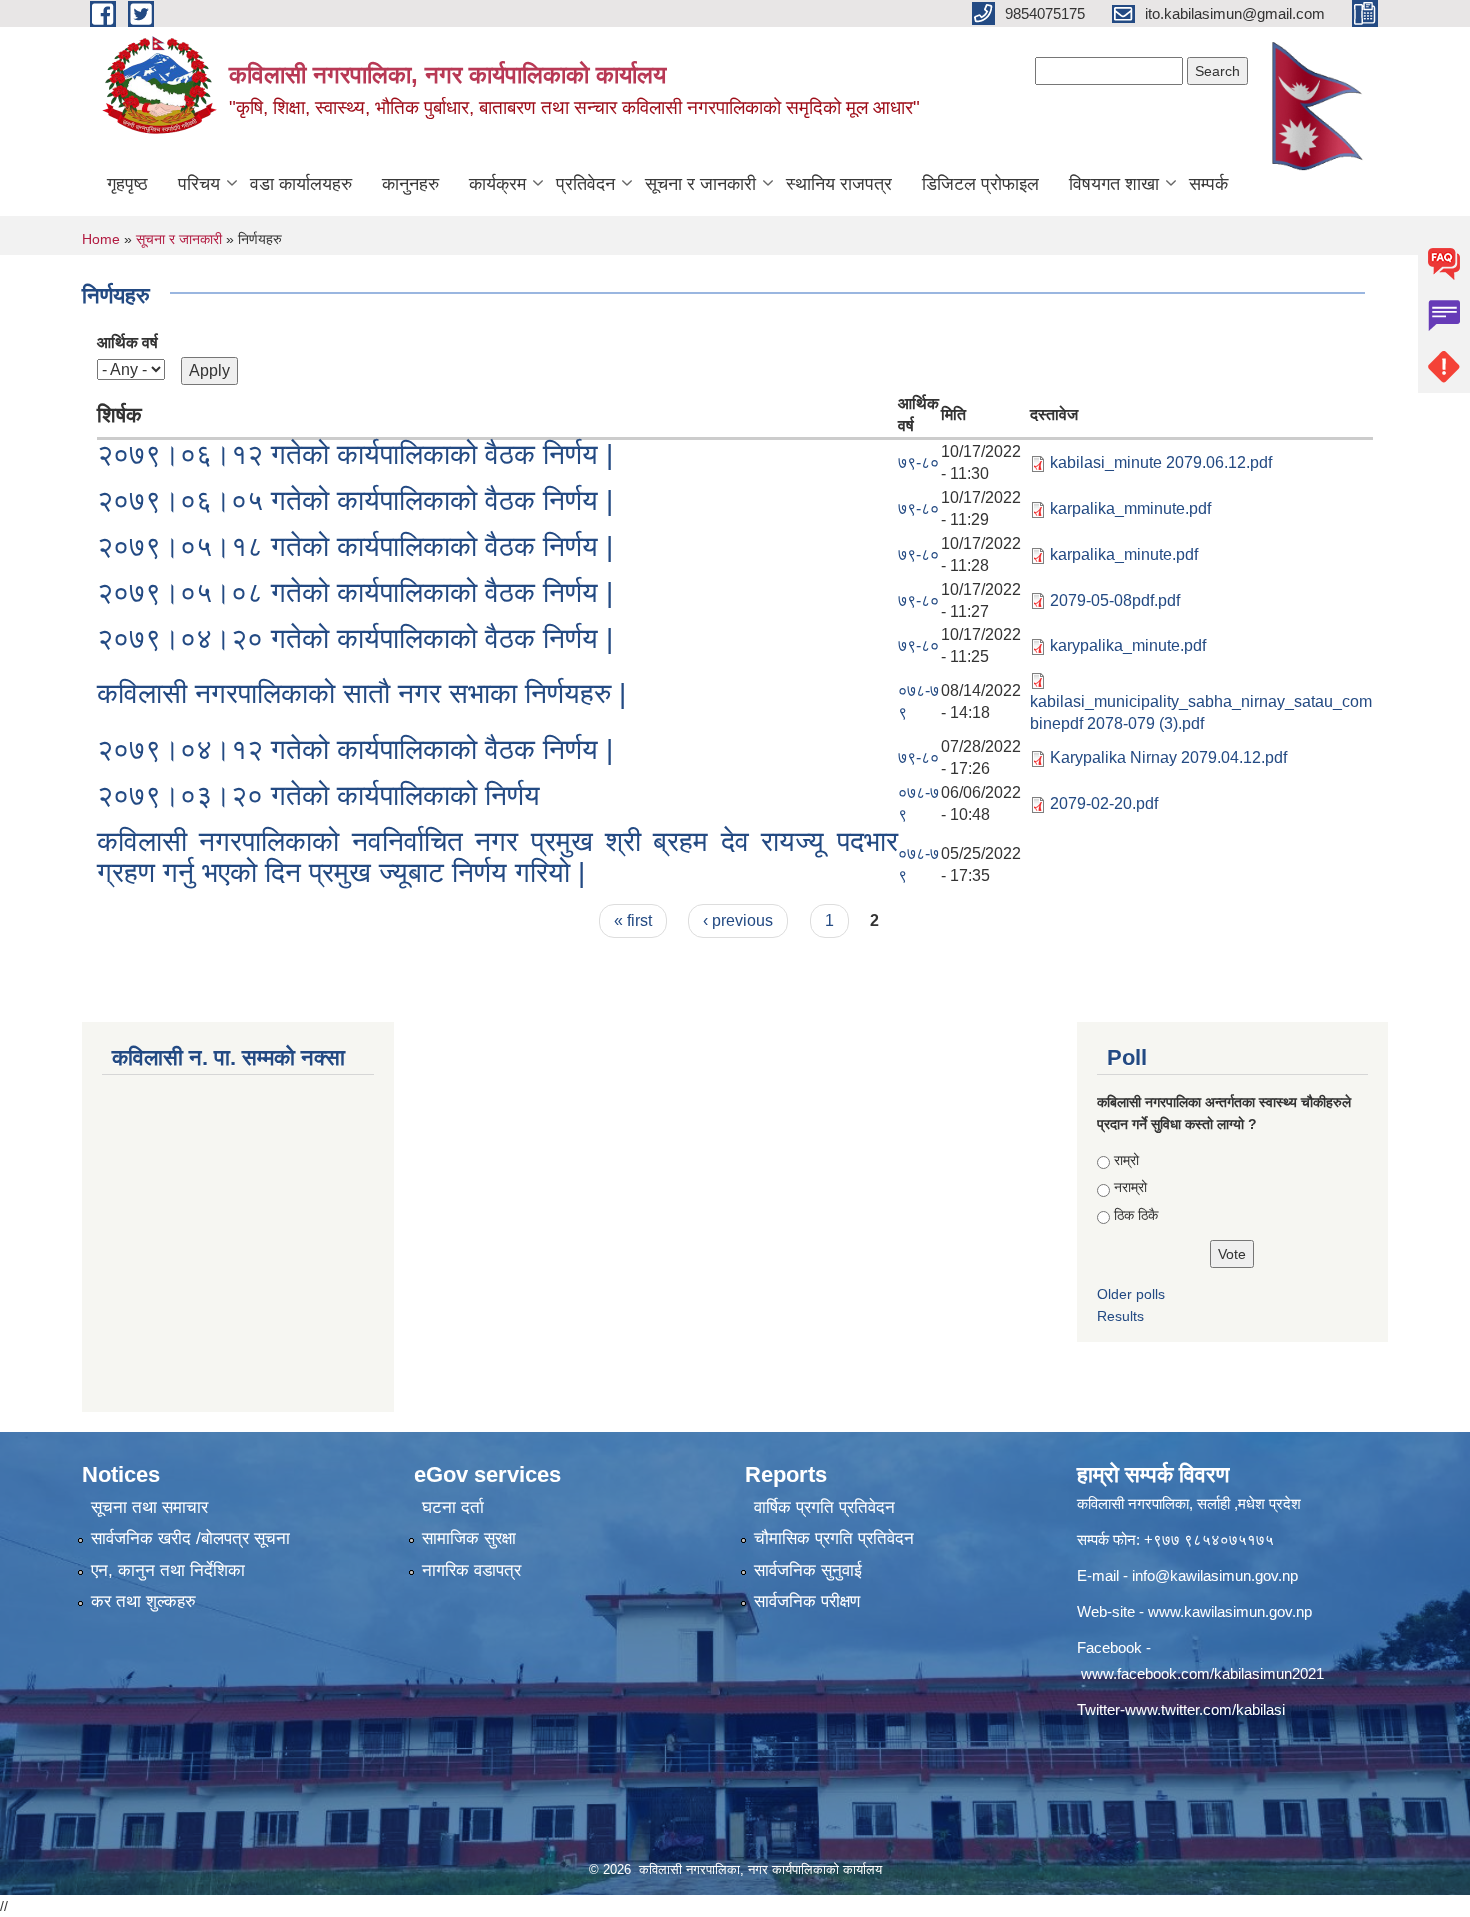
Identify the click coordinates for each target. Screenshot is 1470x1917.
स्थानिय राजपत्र (839, 184)
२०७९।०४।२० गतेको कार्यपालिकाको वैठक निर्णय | (355, 638)
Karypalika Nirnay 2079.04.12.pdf (1168, 757)
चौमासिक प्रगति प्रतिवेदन (834, 1538)
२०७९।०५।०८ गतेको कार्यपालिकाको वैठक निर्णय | (355, 592)
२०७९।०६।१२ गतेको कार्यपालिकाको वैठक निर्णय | (355, 454)
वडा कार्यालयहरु (301, 184)
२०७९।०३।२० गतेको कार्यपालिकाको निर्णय (318, 795)
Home (101, 239)
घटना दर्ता (453, 1507)
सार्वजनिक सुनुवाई (808, 1570)
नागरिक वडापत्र (471, 1570)
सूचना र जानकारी (700, 184)
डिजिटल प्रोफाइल (980, 184)
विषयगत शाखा (1114, 184)
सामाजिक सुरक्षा (469, 1538)
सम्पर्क (1208, 184)
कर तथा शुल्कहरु (143, 1601)
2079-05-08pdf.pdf (1115, 600)
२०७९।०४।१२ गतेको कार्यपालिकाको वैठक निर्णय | (355, 749)
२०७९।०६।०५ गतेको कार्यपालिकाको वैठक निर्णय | (355, 500)
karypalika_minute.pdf (1128, 645)
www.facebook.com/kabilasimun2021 (1202, 1673)
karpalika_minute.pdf (1124, 554)
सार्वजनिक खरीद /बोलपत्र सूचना (190, 1538)
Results (1120, 1316)
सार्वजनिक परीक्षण (807, 1601)
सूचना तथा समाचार (149, 1507)
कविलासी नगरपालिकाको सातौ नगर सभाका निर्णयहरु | (361, 693)
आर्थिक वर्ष (127, 342)
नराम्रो (1130, 1187)
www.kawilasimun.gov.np (1230, 1611)
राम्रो (1126, 1160)
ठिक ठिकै (1136, 1215)
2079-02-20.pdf (1104, 803)
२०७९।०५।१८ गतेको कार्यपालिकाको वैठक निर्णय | (355, 546)
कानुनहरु (410, 184)
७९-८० (918, 462)
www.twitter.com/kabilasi (1205, 1709)
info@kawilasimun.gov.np (1215, 1575)
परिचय (199, 184)
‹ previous (738, 920)
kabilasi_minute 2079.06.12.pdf (1161, 462)
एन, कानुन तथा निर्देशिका (168, 1570)
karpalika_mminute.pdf (1130, 508)
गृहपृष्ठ (127, 184)
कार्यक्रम (497, 184)
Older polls (1131, 1294)
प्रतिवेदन (585, 184)
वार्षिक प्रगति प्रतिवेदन (824, 1507)
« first (633, 920)
